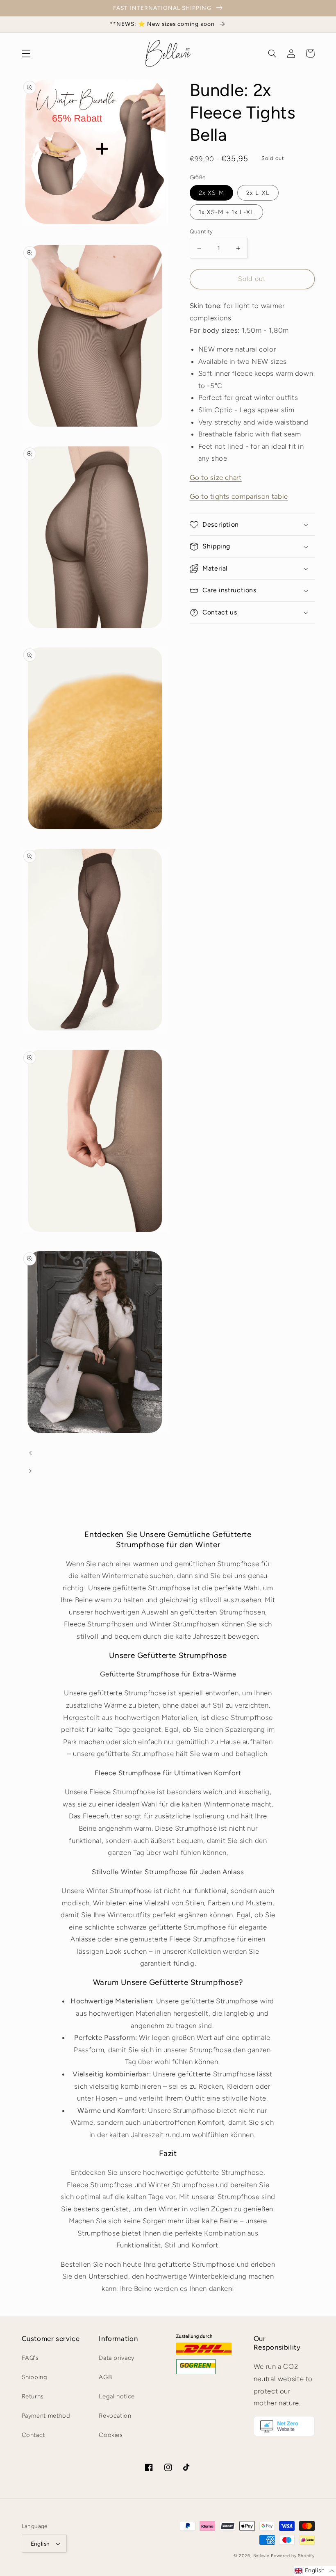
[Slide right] (31, 1471)
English (40, 2544)
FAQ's (30, 2358)
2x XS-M (211, 193)
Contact (33, 2435)
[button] (26, 53)
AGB (105, 2377)
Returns (33, 2396)
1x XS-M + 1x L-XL (227, 212)
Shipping (35, 2377)
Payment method (46, 2416)
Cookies (111, 2435)
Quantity (201, 231)
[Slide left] (31, 1453)
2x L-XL (258, 193)
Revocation (115, 2416)
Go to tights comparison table (239, 496)
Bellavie (261, 2556)
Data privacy (117, 2358)
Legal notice (117, 2396)
